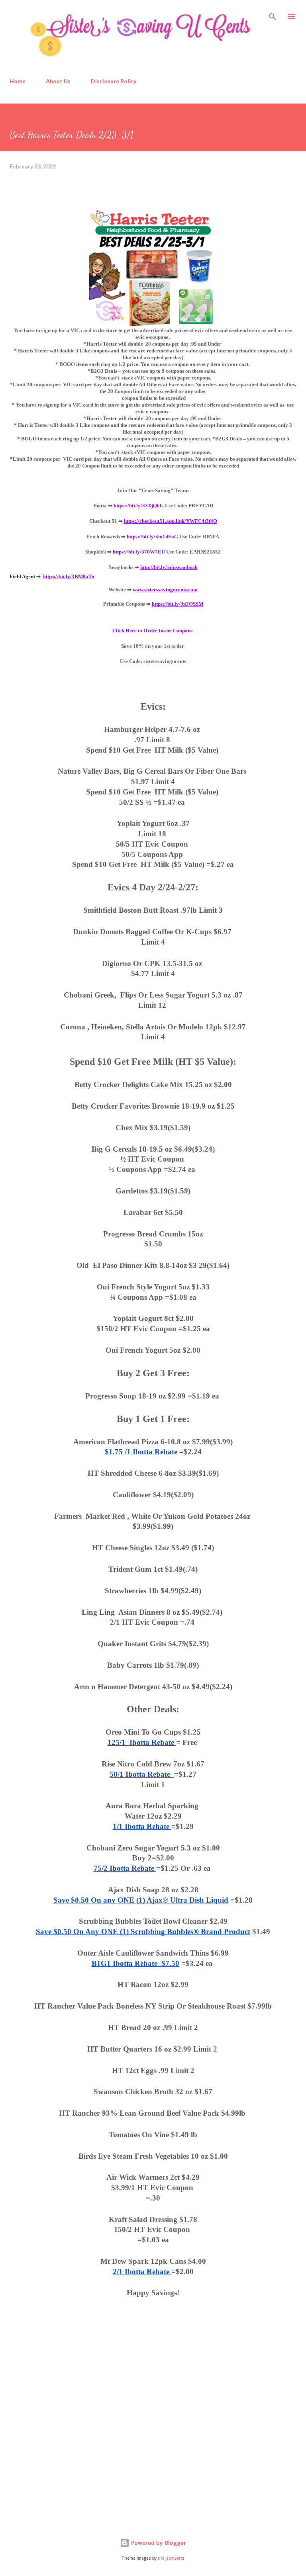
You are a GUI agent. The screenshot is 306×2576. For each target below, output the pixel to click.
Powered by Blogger (158, 2543)
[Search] (273, 14)
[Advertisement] (69, 2453)
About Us (58, 81)
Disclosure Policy (114, 81)
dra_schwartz (171, 2558)
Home (18, 81)
